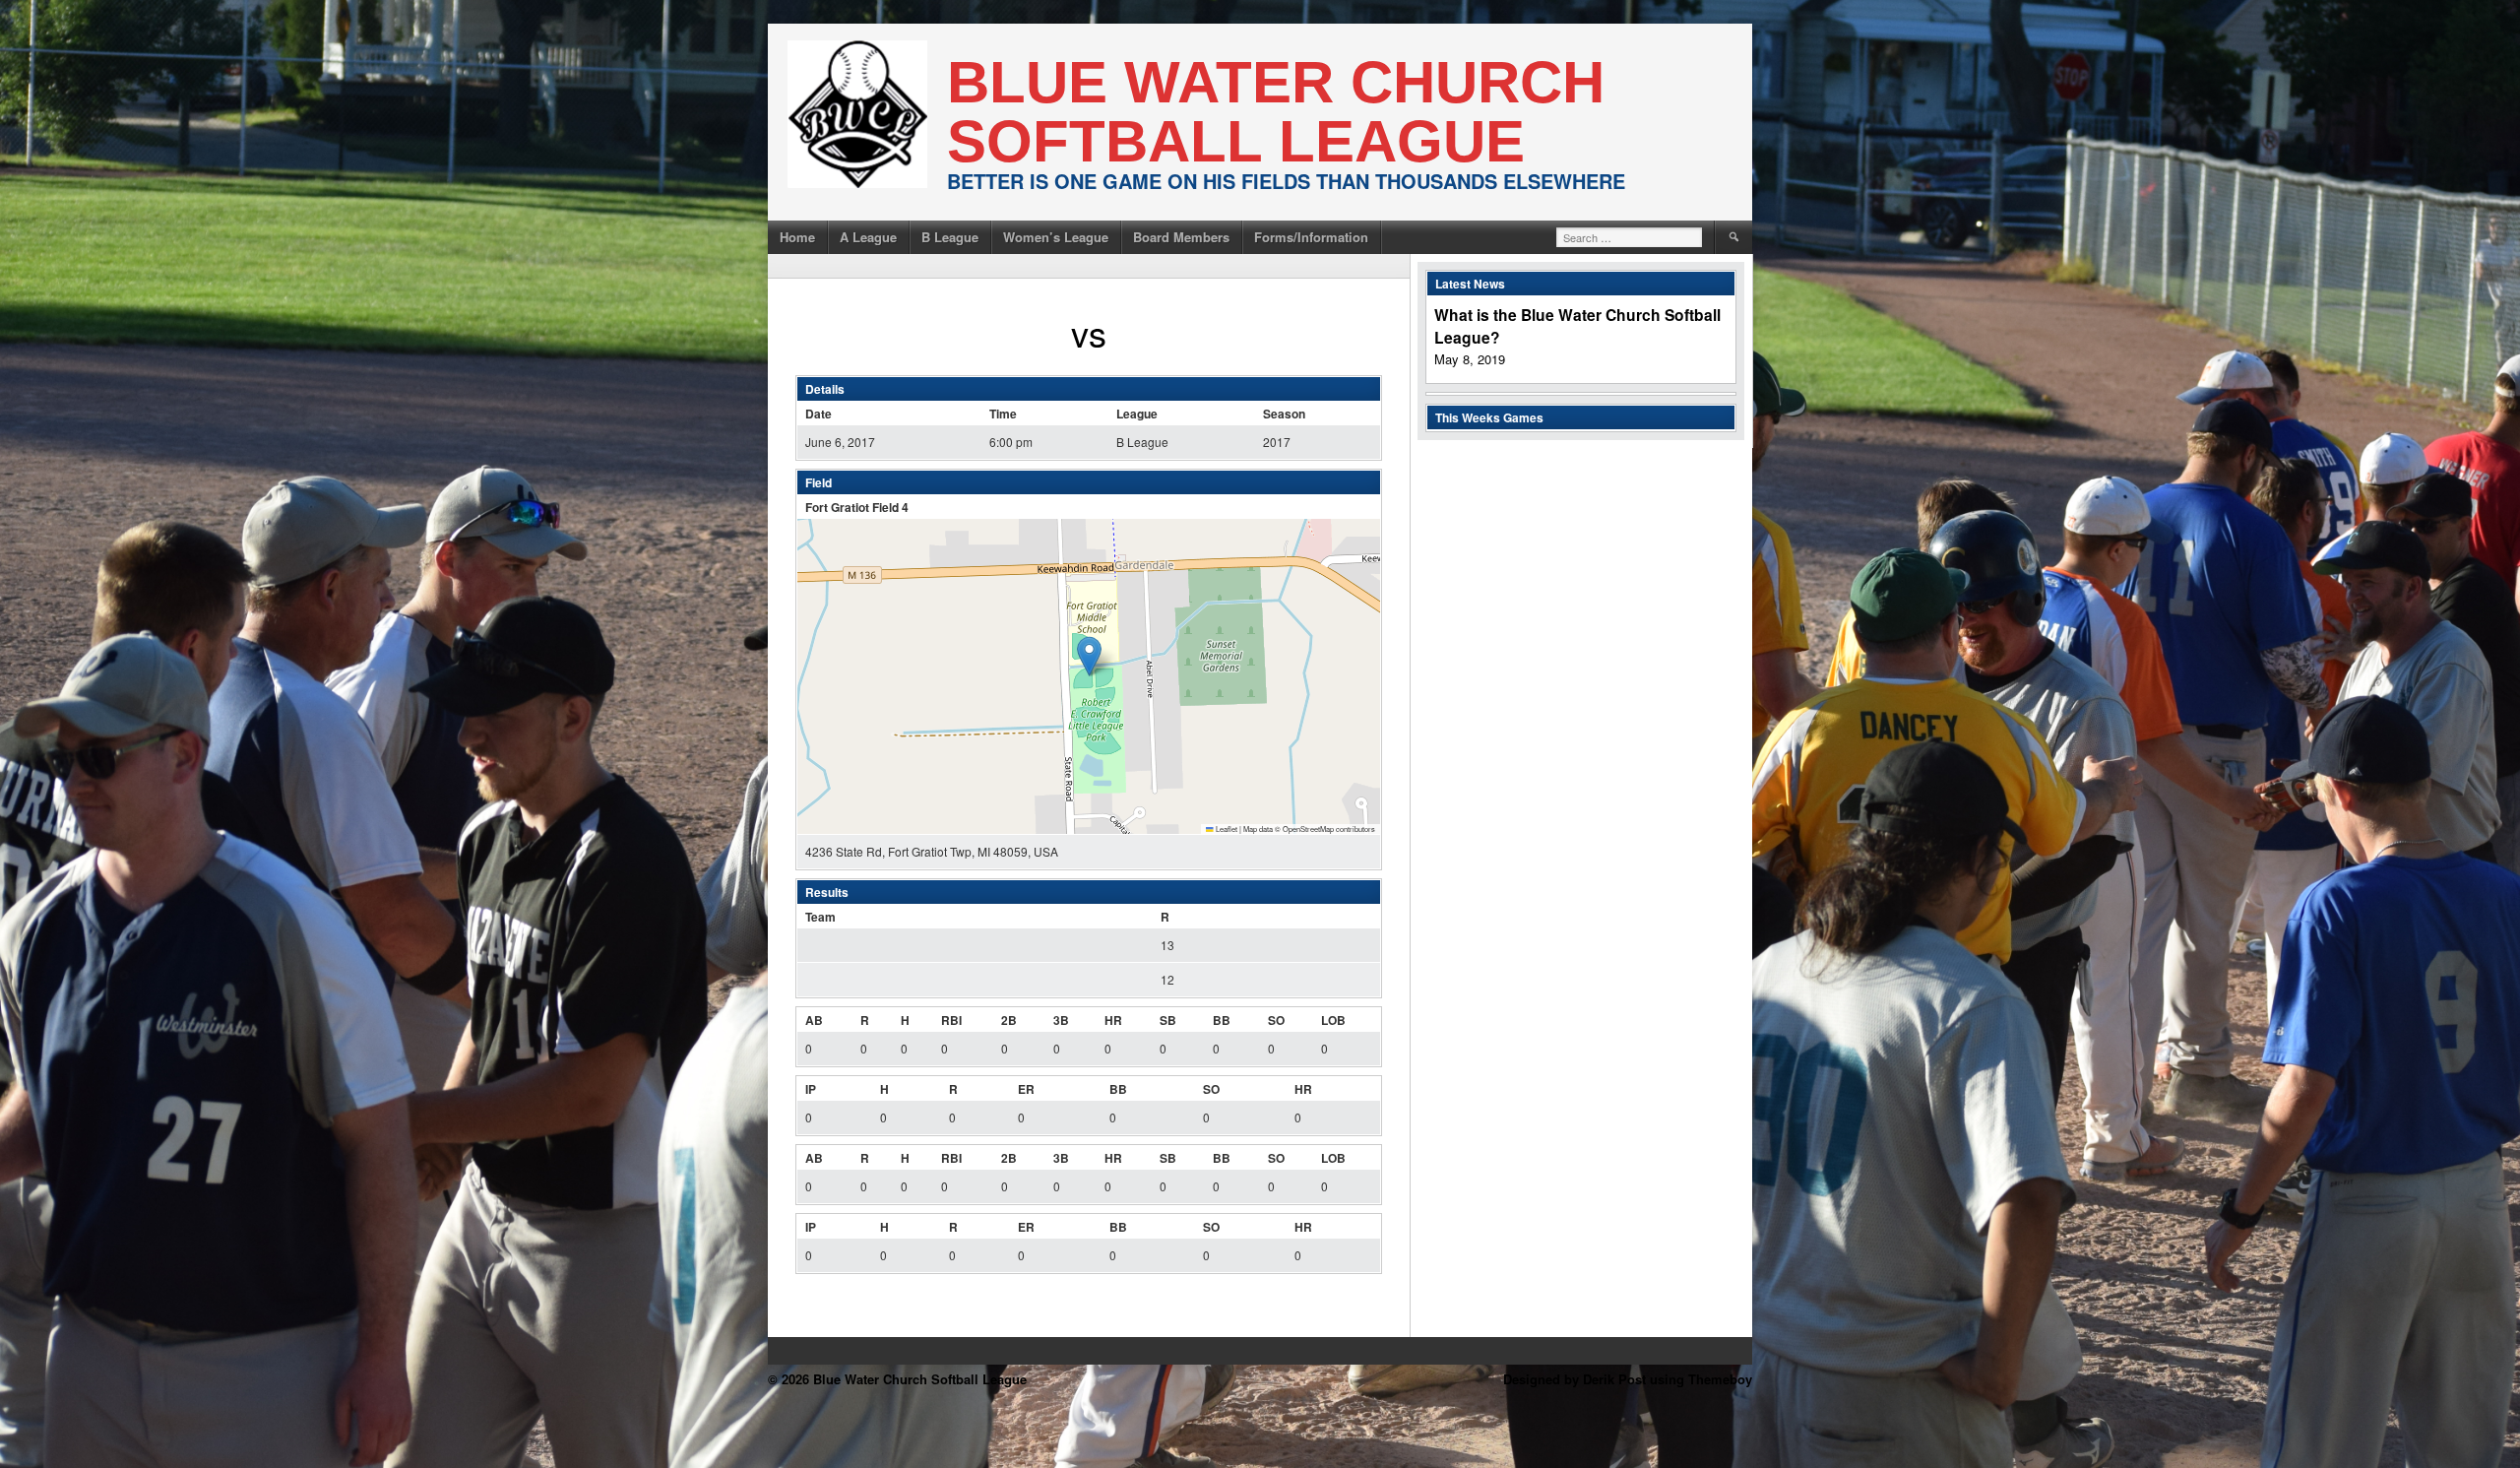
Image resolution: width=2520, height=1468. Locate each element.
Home (797, 237)
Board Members (1181, 237)
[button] (1089, 656)
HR (1113, 1020)
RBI (951, 1020)
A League (868, 237)
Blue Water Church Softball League (1276, 112)
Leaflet (1226, 829)
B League (950, 237)
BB (1222, 1020)
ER (1026, 1089)
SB (1168, 1020)
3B (1061, 1020)
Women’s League (1056, 237)
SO (1276, 1020)
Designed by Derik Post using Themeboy (1628, 1379)
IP (811, 1089)
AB (814, 1020)
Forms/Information (1311, 237)
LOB (1333, 1020)
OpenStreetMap (1308, 829)
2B (1009, 1020)
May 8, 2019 (1470, 359)
